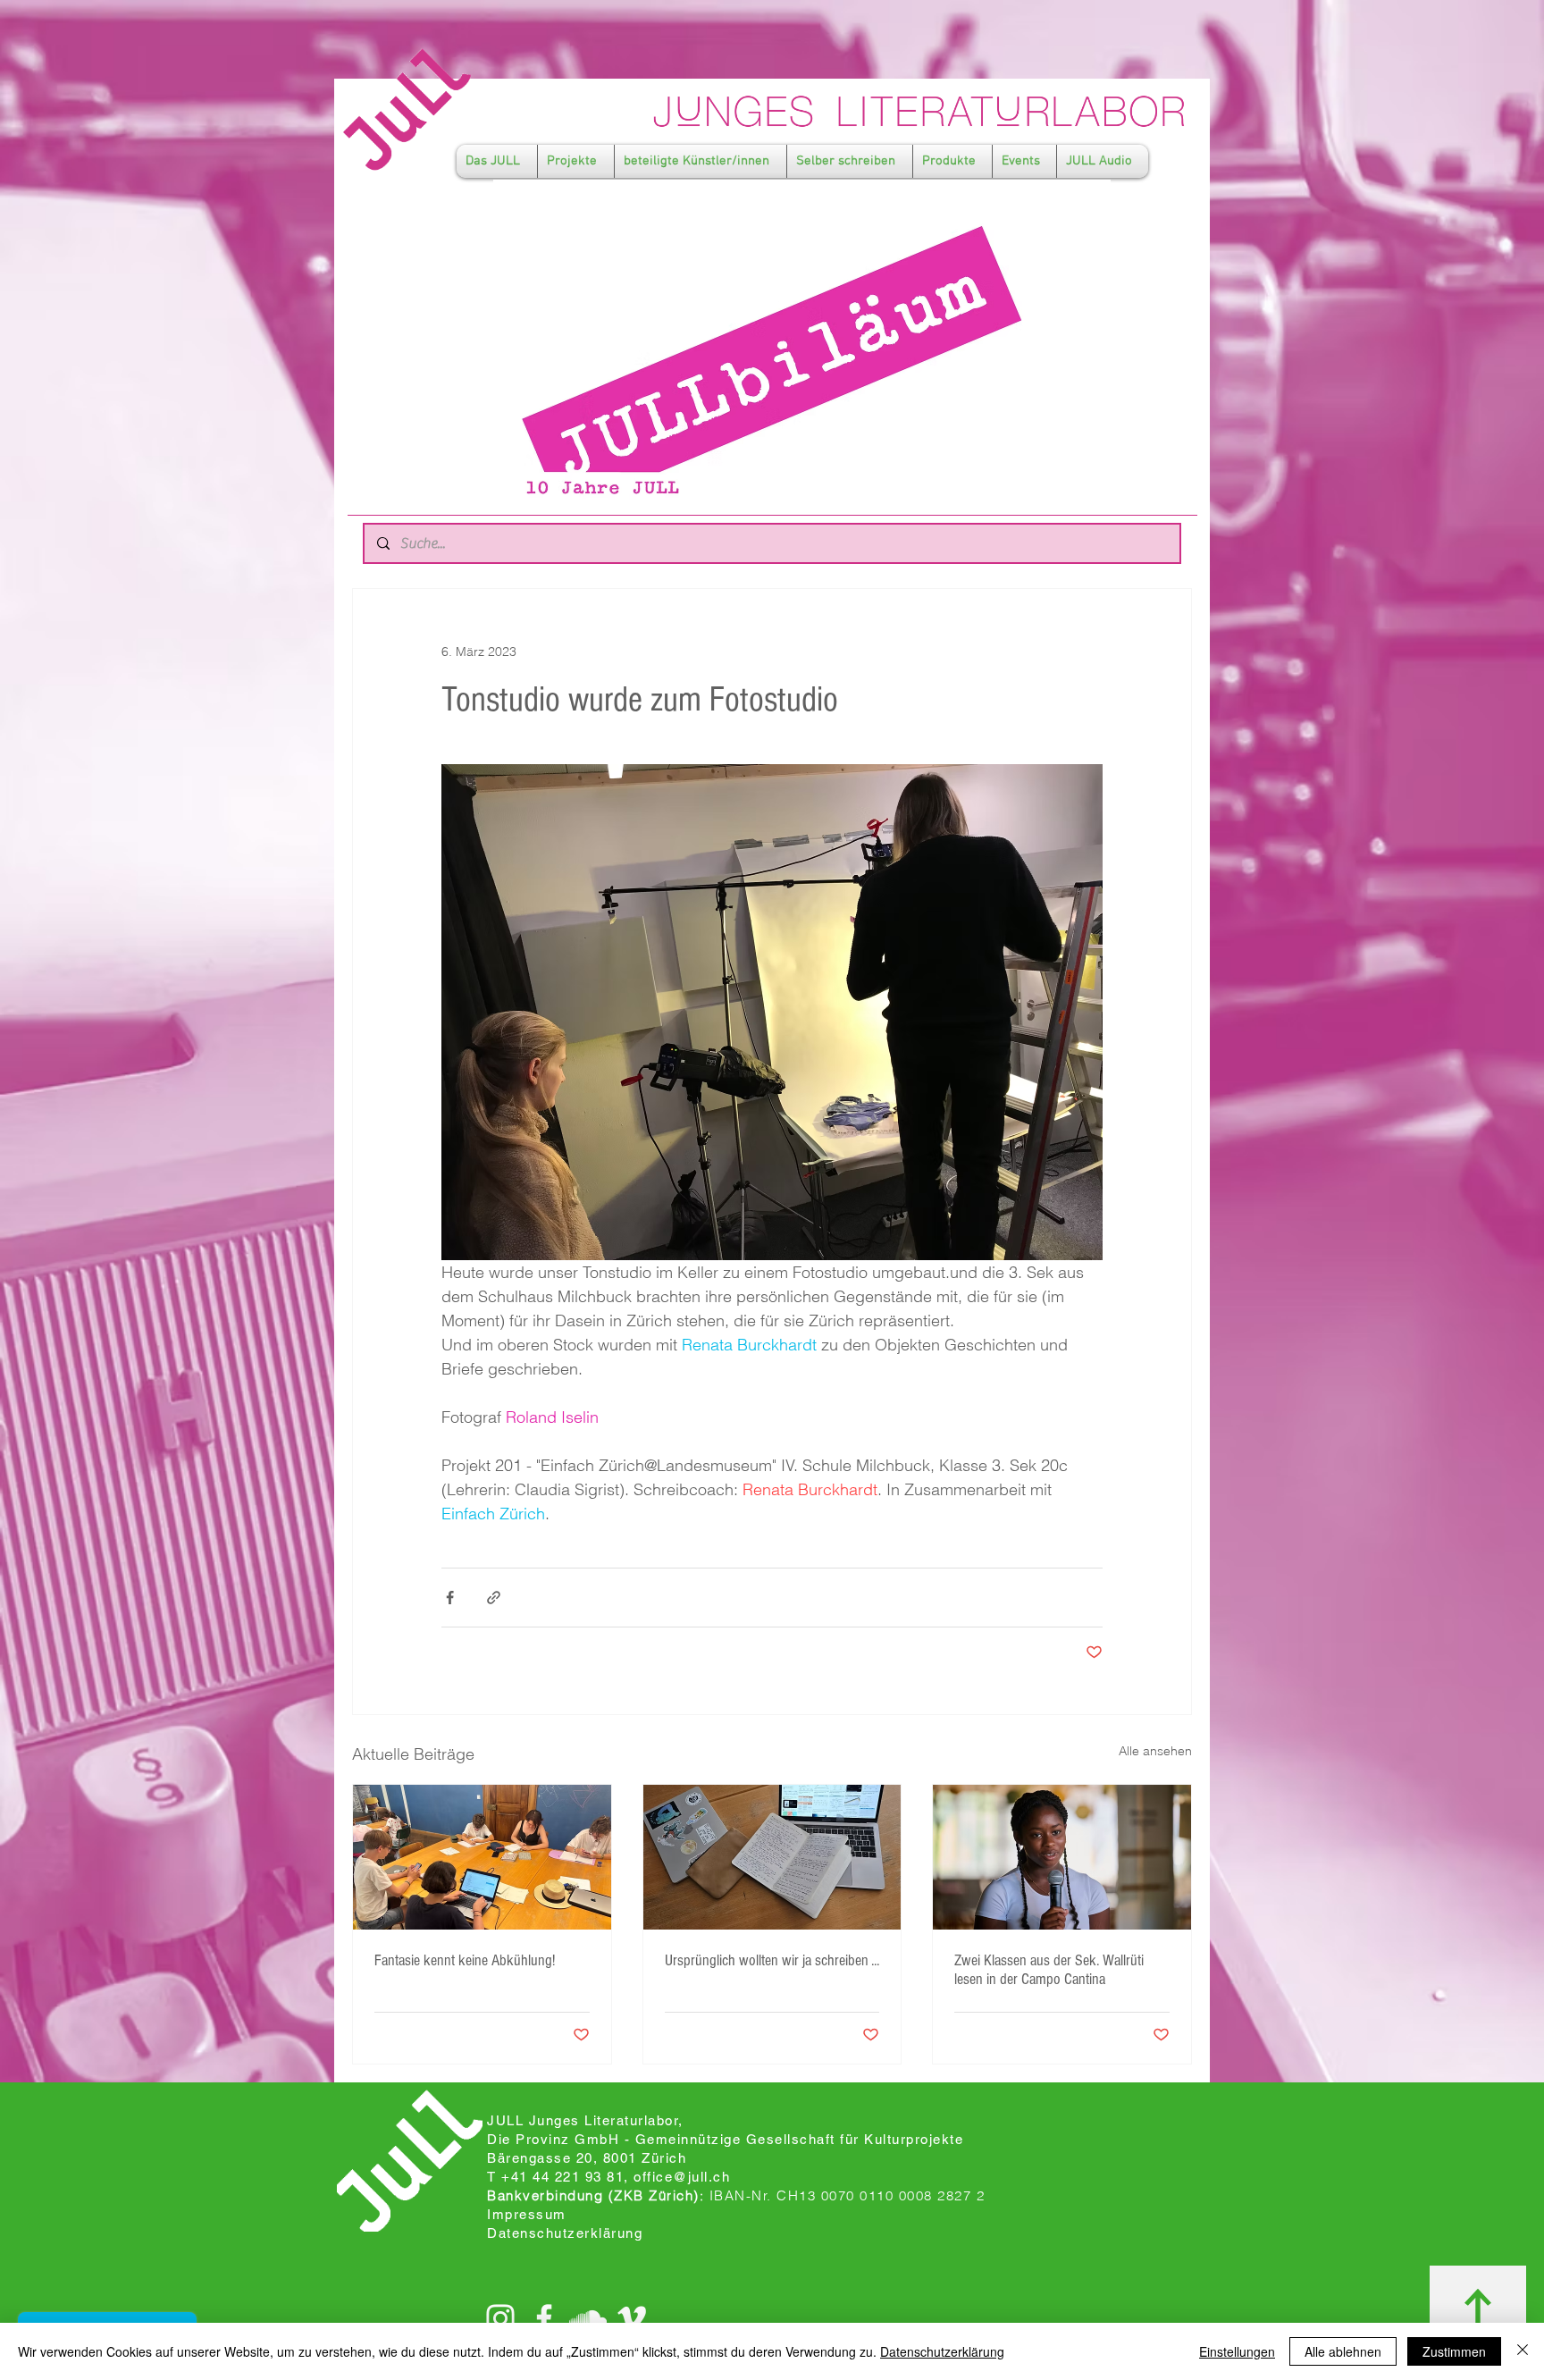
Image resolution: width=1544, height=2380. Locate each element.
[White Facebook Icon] (544, 2318)
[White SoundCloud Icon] (588, 2318)
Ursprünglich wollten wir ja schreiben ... (772, 1960)
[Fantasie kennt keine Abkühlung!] (482, 1857)
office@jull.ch (682, 2177)
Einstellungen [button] (1237, 2351)
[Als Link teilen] (494, 1598)
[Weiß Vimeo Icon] (632, 2318)
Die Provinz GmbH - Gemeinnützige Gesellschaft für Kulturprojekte (725, 2139)
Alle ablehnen (1343, 2351)
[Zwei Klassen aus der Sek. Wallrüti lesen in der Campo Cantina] (1062, 1857)
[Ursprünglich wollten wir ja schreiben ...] (772, 1857)
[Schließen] (1523, 2351)
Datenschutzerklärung (942, 2351)
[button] (497, 161)
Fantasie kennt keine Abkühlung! (465, 1960)
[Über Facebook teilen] (450, 1598)
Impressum (527, 2214)
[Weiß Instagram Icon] (500, 2318)
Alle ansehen (1155, 1751)
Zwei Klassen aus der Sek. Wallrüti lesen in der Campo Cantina (1049, 1970)
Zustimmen (1454, 2351)
